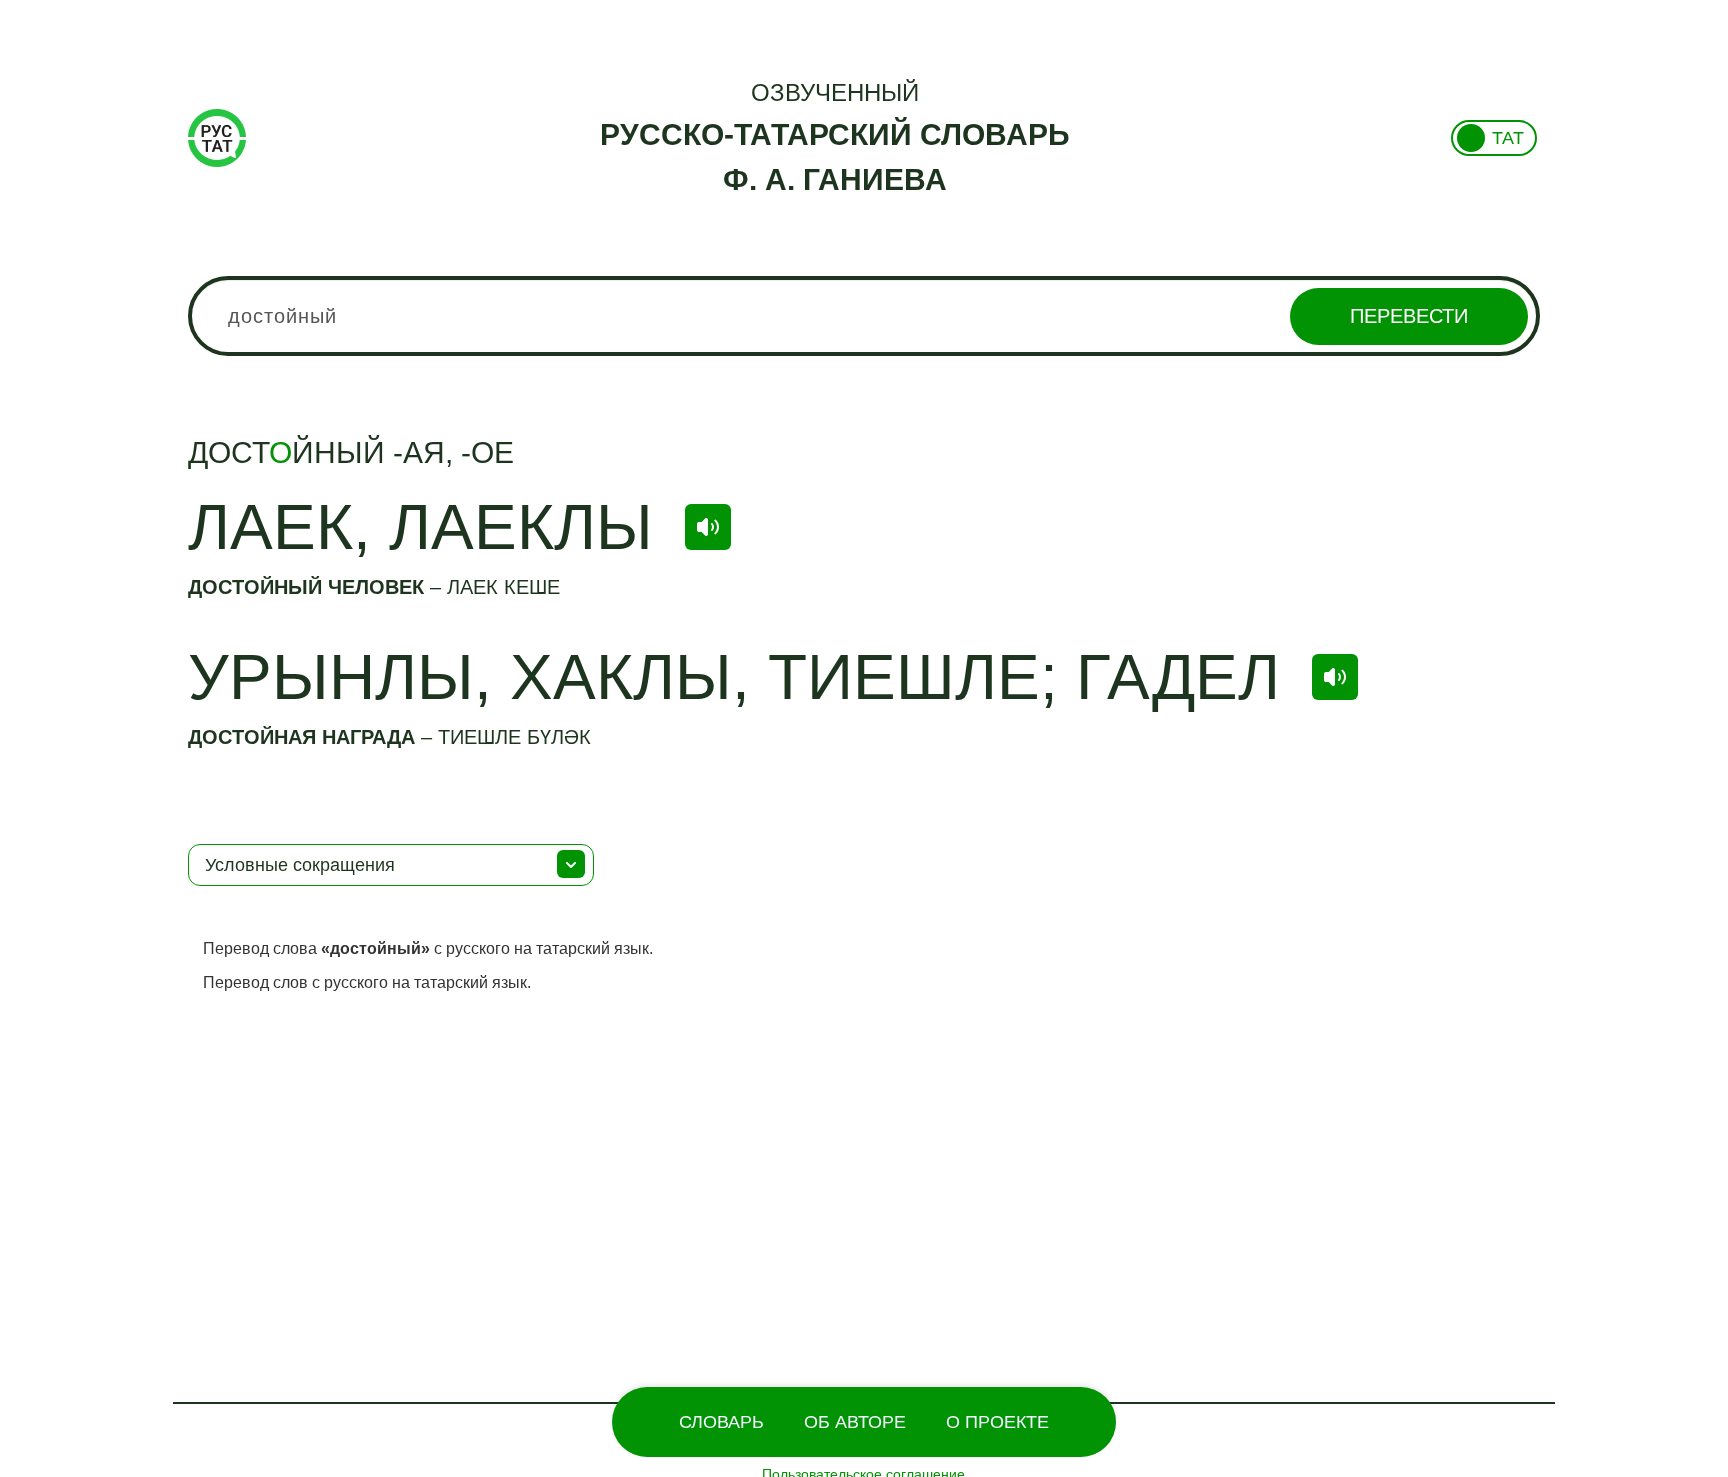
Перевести (1409, 316)
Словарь (721, 1422)
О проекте (997, 1422)
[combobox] (864, 316)
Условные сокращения (300, 865)
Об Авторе (855, 1422)
